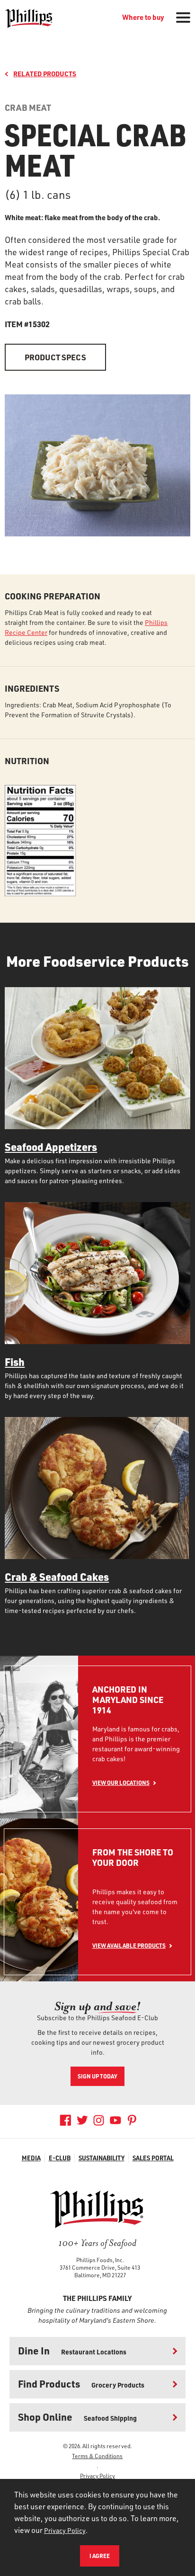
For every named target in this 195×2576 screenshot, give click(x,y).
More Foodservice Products (97, 961)
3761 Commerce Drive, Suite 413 (100, 2267)
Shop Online (77, 2417)
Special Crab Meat (95, 149)
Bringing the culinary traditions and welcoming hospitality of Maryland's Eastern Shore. (97, 2315)
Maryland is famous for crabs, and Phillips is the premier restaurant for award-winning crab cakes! (136, 1744)
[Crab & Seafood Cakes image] (97, 1488)
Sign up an (97, 2006)
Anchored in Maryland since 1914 (128, 1700)
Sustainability (102, 2158)
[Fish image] (97, 1273)
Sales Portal (153, 2158)
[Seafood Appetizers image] (97, 1058)
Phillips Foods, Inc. (100, 2260)
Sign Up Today (97, 2076)
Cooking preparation (53, 596)
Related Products (45, 74)
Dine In (72, 2350)
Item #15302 (27, 324)
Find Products (81, 2384)
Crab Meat (28, 107)
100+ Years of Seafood (97, 2243)
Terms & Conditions (97, 2456)
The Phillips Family (97, 2298)
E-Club (60, 2158)
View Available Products (129, 1945)
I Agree (100, 2556)
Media (31, 2158)
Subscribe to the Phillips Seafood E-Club (97, 2018)
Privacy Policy (97, 2476)
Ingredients (32, 688)
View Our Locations (121, 1783)
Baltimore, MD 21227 (100, 2275)
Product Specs (55, 357)
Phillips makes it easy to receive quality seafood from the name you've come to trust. (135, 1907)
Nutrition (27, 761)
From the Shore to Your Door (133, 1858)
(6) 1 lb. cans (38, 195)
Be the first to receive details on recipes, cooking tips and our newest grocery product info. (98, 2042)
